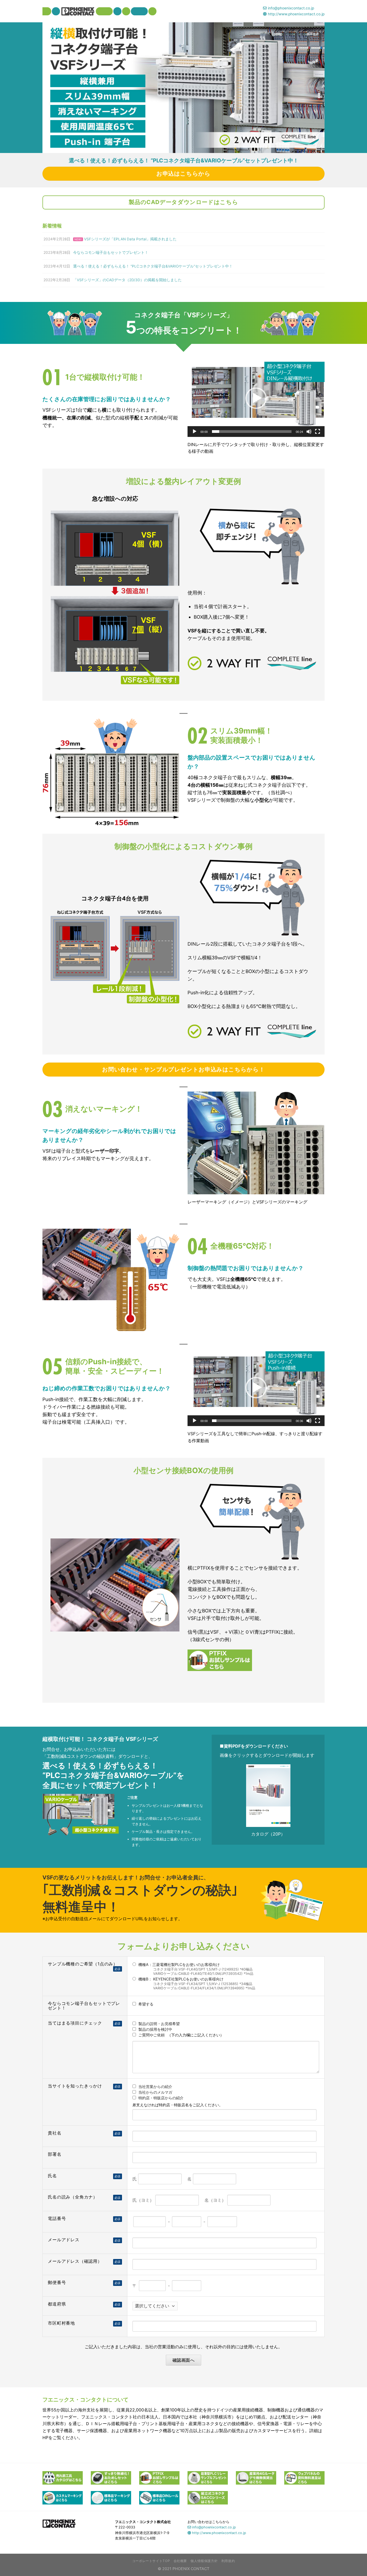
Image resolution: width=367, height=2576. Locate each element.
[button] (256, 398)
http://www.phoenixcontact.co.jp (296, 14)
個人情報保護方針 (204, 2561)
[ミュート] (309, 432)
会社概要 (180, 2561)
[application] (256, 398)
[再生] (195, 432)
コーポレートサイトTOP (151, 2561)
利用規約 (228, 2561)
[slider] (252, 432)
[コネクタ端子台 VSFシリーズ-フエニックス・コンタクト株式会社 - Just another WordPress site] (100, 11)
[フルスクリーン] (318, 432)
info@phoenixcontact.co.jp (290, 8)
